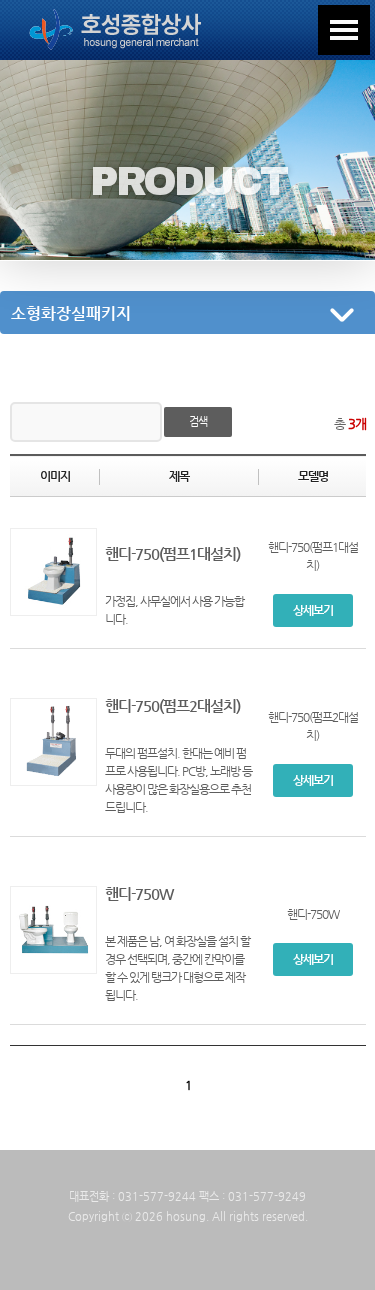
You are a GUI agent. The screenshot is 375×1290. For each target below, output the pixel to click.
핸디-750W (139, 894)
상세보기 (313, 610)
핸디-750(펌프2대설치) (172, 706)
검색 (198, 421)
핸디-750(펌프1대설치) (172, 554)
